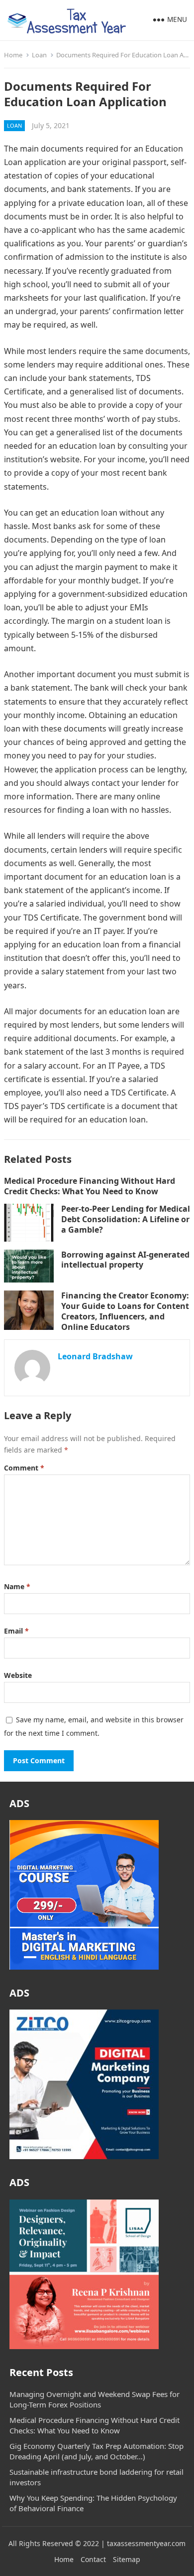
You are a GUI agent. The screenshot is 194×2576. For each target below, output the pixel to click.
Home (13, 55)
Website (18, 1675)
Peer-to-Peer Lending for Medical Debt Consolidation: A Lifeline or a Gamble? (126, 1219)
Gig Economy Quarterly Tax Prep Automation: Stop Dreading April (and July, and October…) (97, 2451)
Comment (24, 1468)
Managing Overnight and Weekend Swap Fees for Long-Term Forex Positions (95, 2399)
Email (16, 1631)
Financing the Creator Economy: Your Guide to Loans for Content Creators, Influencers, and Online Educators (125, 1311)
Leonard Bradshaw (95, 1356)
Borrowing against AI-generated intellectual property (125, 1260)
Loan (39, 55)
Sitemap (127, 2559)
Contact (93, 2559)
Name (17, 1586)
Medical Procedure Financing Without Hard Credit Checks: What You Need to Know (90, 1186)
